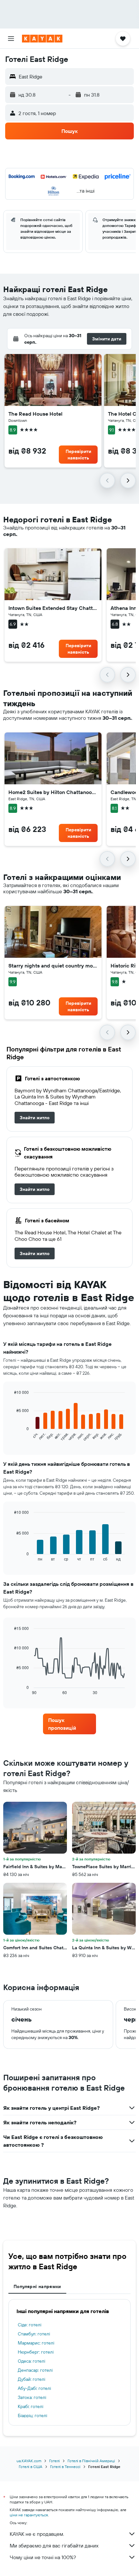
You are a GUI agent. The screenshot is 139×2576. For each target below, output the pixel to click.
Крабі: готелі (31, 2406)
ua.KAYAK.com (29, 2461)
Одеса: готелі (32, 2361)
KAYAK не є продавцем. (37, 2534)
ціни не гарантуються (29, 2515)
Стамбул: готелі (34, 2334)
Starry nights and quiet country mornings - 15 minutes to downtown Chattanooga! (53, 966)
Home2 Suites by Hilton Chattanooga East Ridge (53, 792)
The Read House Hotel (35, 414)
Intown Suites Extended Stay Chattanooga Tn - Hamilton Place (53, 608)
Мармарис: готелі (36, 2343)
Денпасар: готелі (35, 2370)
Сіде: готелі (30, 2325)
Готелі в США (31, 2467)
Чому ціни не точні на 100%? (43, 2557)
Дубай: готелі (32, 2379)
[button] (11, 39)
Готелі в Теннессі (65, 2467)
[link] (35, 1118)
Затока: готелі (32, 2397)
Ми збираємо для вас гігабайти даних (54, 2546)
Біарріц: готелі (32, 2416)
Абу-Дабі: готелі (34, 2388)
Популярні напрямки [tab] (37, 2286)
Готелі (54, 2461)
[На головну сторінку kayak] (42, 39)
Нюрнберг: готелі (36, 2352)
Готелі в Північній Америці (91, 2461)
